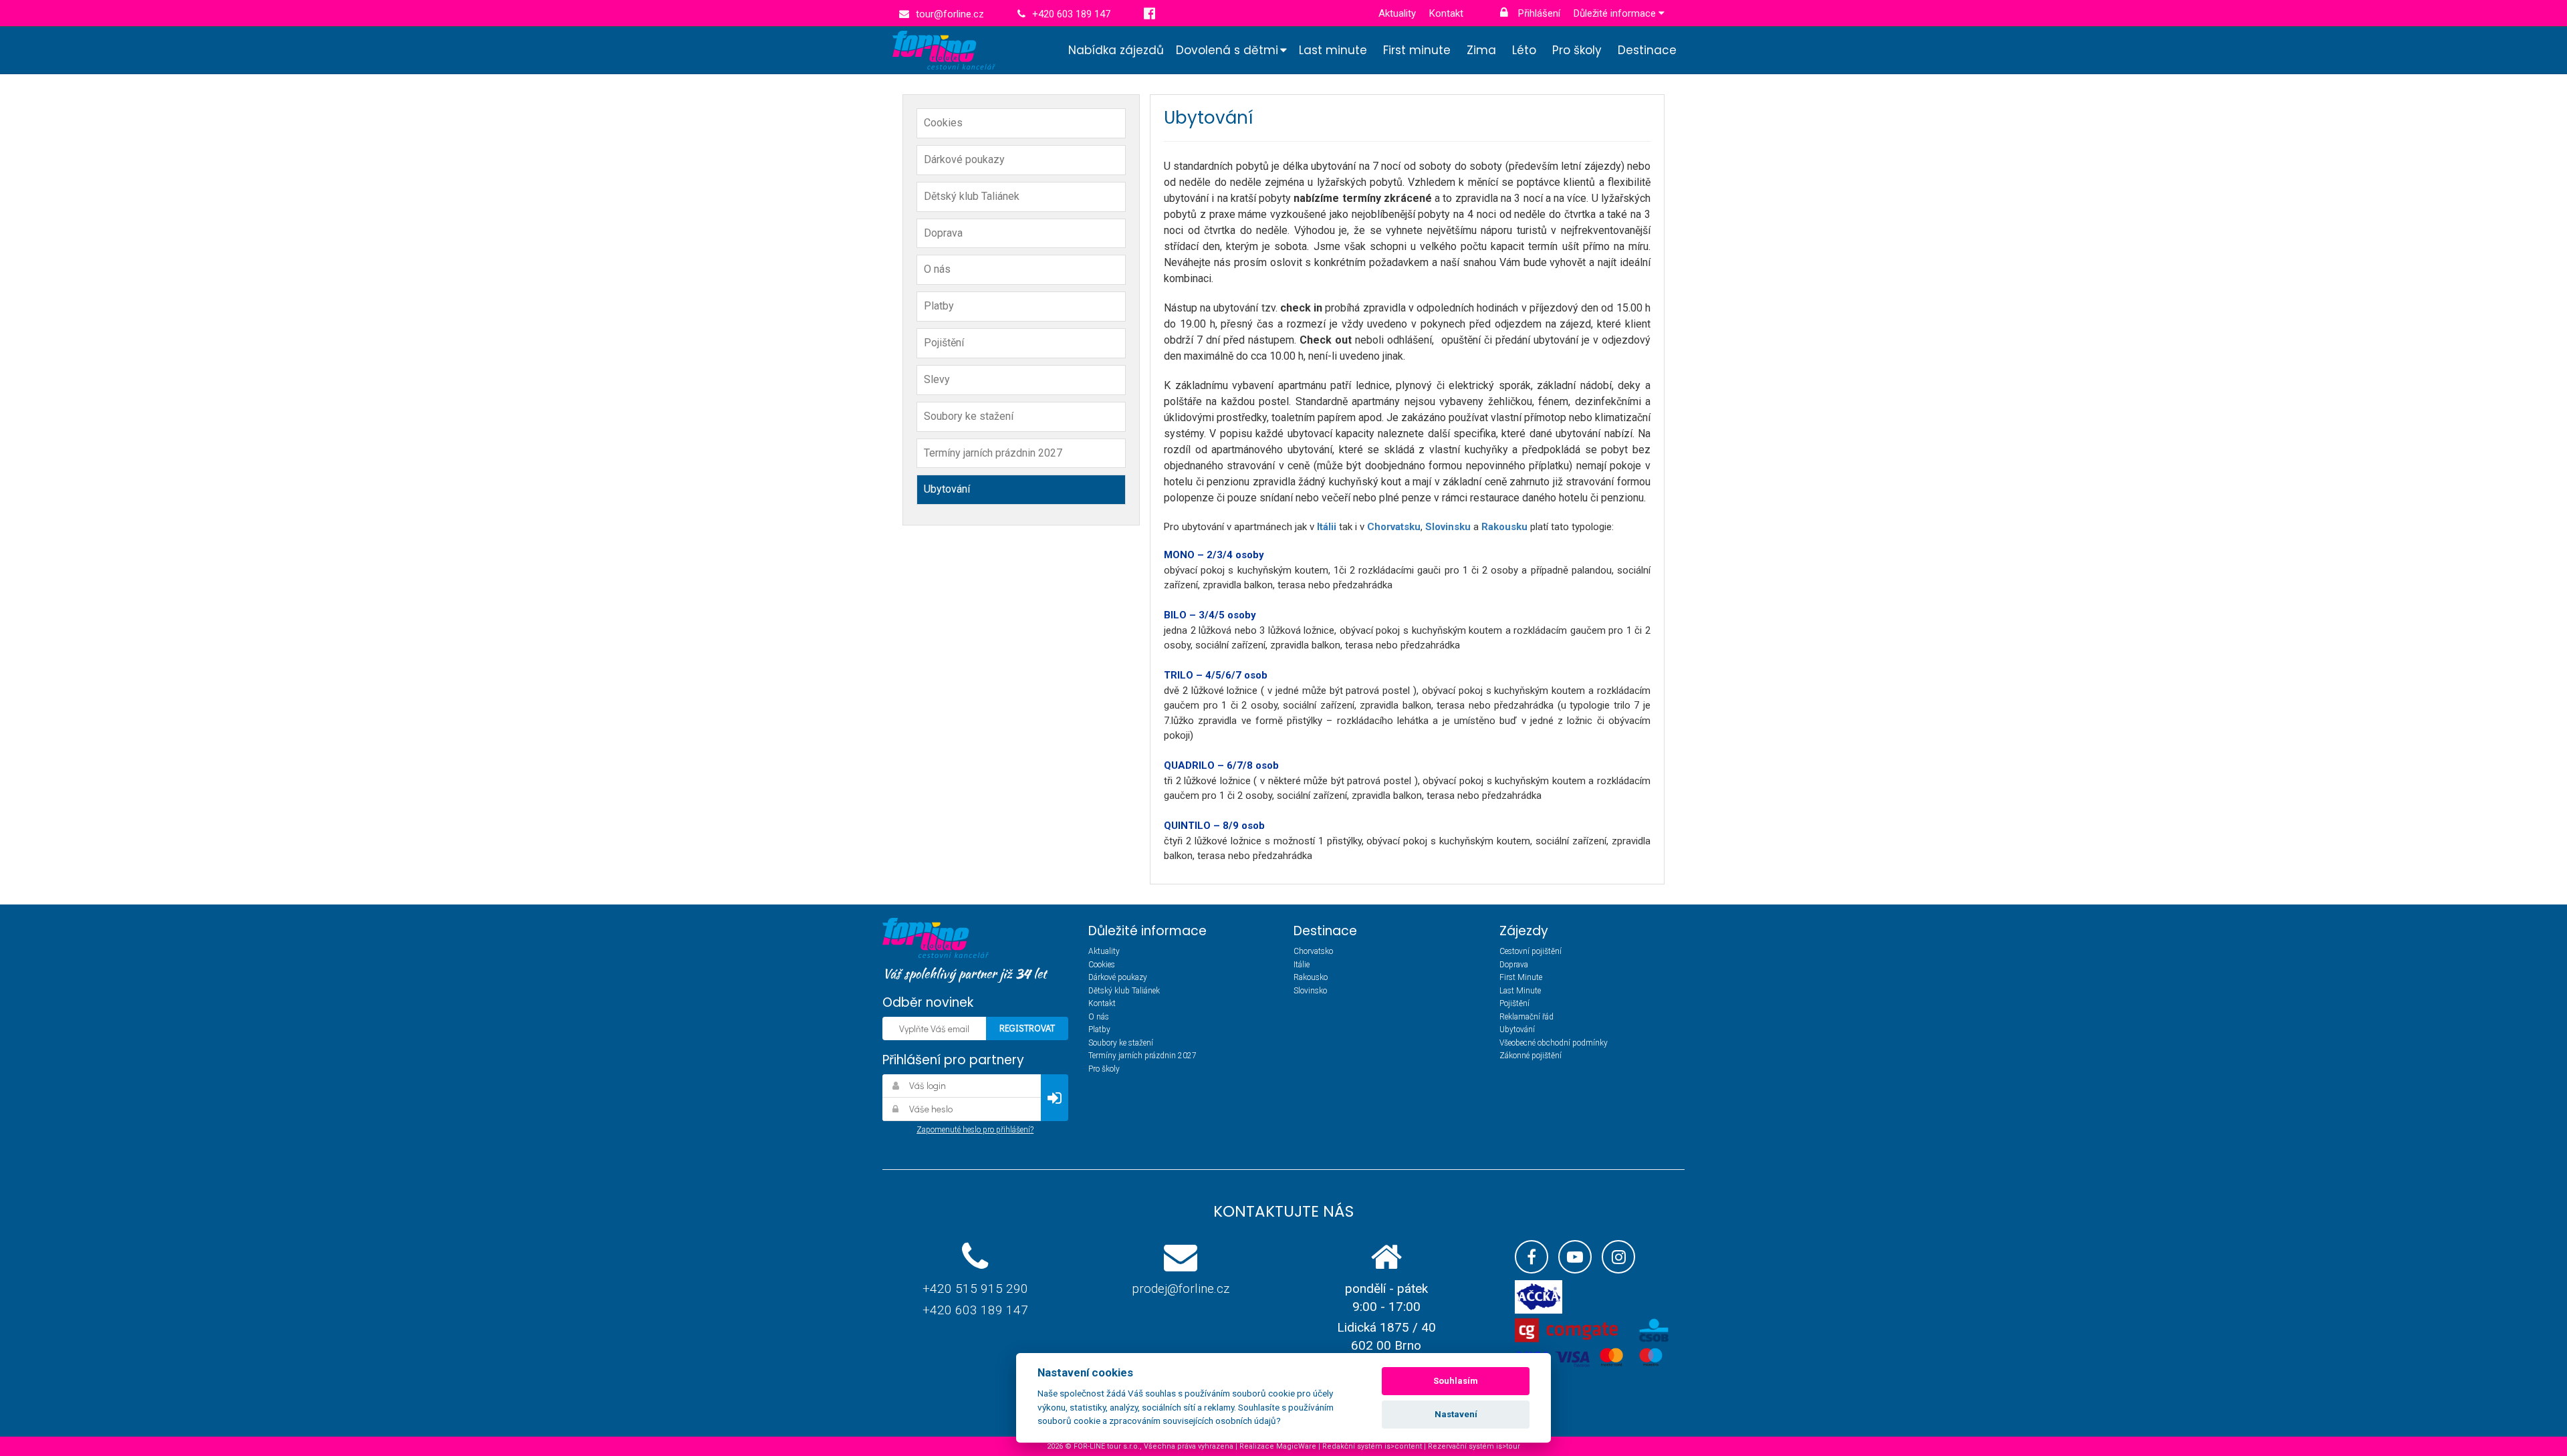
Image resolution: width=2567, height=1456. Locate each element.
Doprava (943, 233)
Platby (939, 306)
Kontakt (1446, 13)
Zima (1481, 50)
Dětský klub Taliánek (972, 196)
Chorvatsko (1313, 951)
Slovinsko (1310, 991)
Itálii (1328, 527)
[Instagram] (1618, 1257)
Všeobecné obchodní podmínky (1554, 1043)
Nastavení (1456, 1414)
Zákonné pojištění (1531, 1056)
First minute (1417, 50)
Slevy (937, 379)
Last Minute (1520, 991)
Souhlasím (1456, 1381)
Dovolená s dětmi (1227, 50)
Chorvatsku (1394, 527)
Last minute (1333, 50)
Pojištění (944, 343)
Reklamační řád (1526, 1017)
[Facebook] (1532, 1257)
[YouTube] (1575, 1257)
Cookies (943, 123)
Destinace (1647, 50)
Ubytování (947, 489)
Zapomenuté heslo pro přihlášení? (975, 1130)
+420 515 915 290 (975, 1289)
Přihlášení (1538, 13)
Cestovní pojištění (1531, 951)
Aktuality (1397, 13)
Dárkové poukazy (964, 159)
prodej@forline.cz (1181, 1289)
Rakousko (1311, 977)
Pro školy (1577, 50)
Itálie (1302, 965)
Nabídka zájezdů (1116, 50)
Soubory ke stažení (969, 416)
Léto (1524, 50)
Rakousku (1506, 527)
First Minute (1521, 977)
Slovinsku (1449, 527)
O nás (937, 269)
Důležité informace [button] (1616, 13)
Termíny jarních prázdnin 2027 (993, 453)
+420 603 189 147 (975, 1310)
